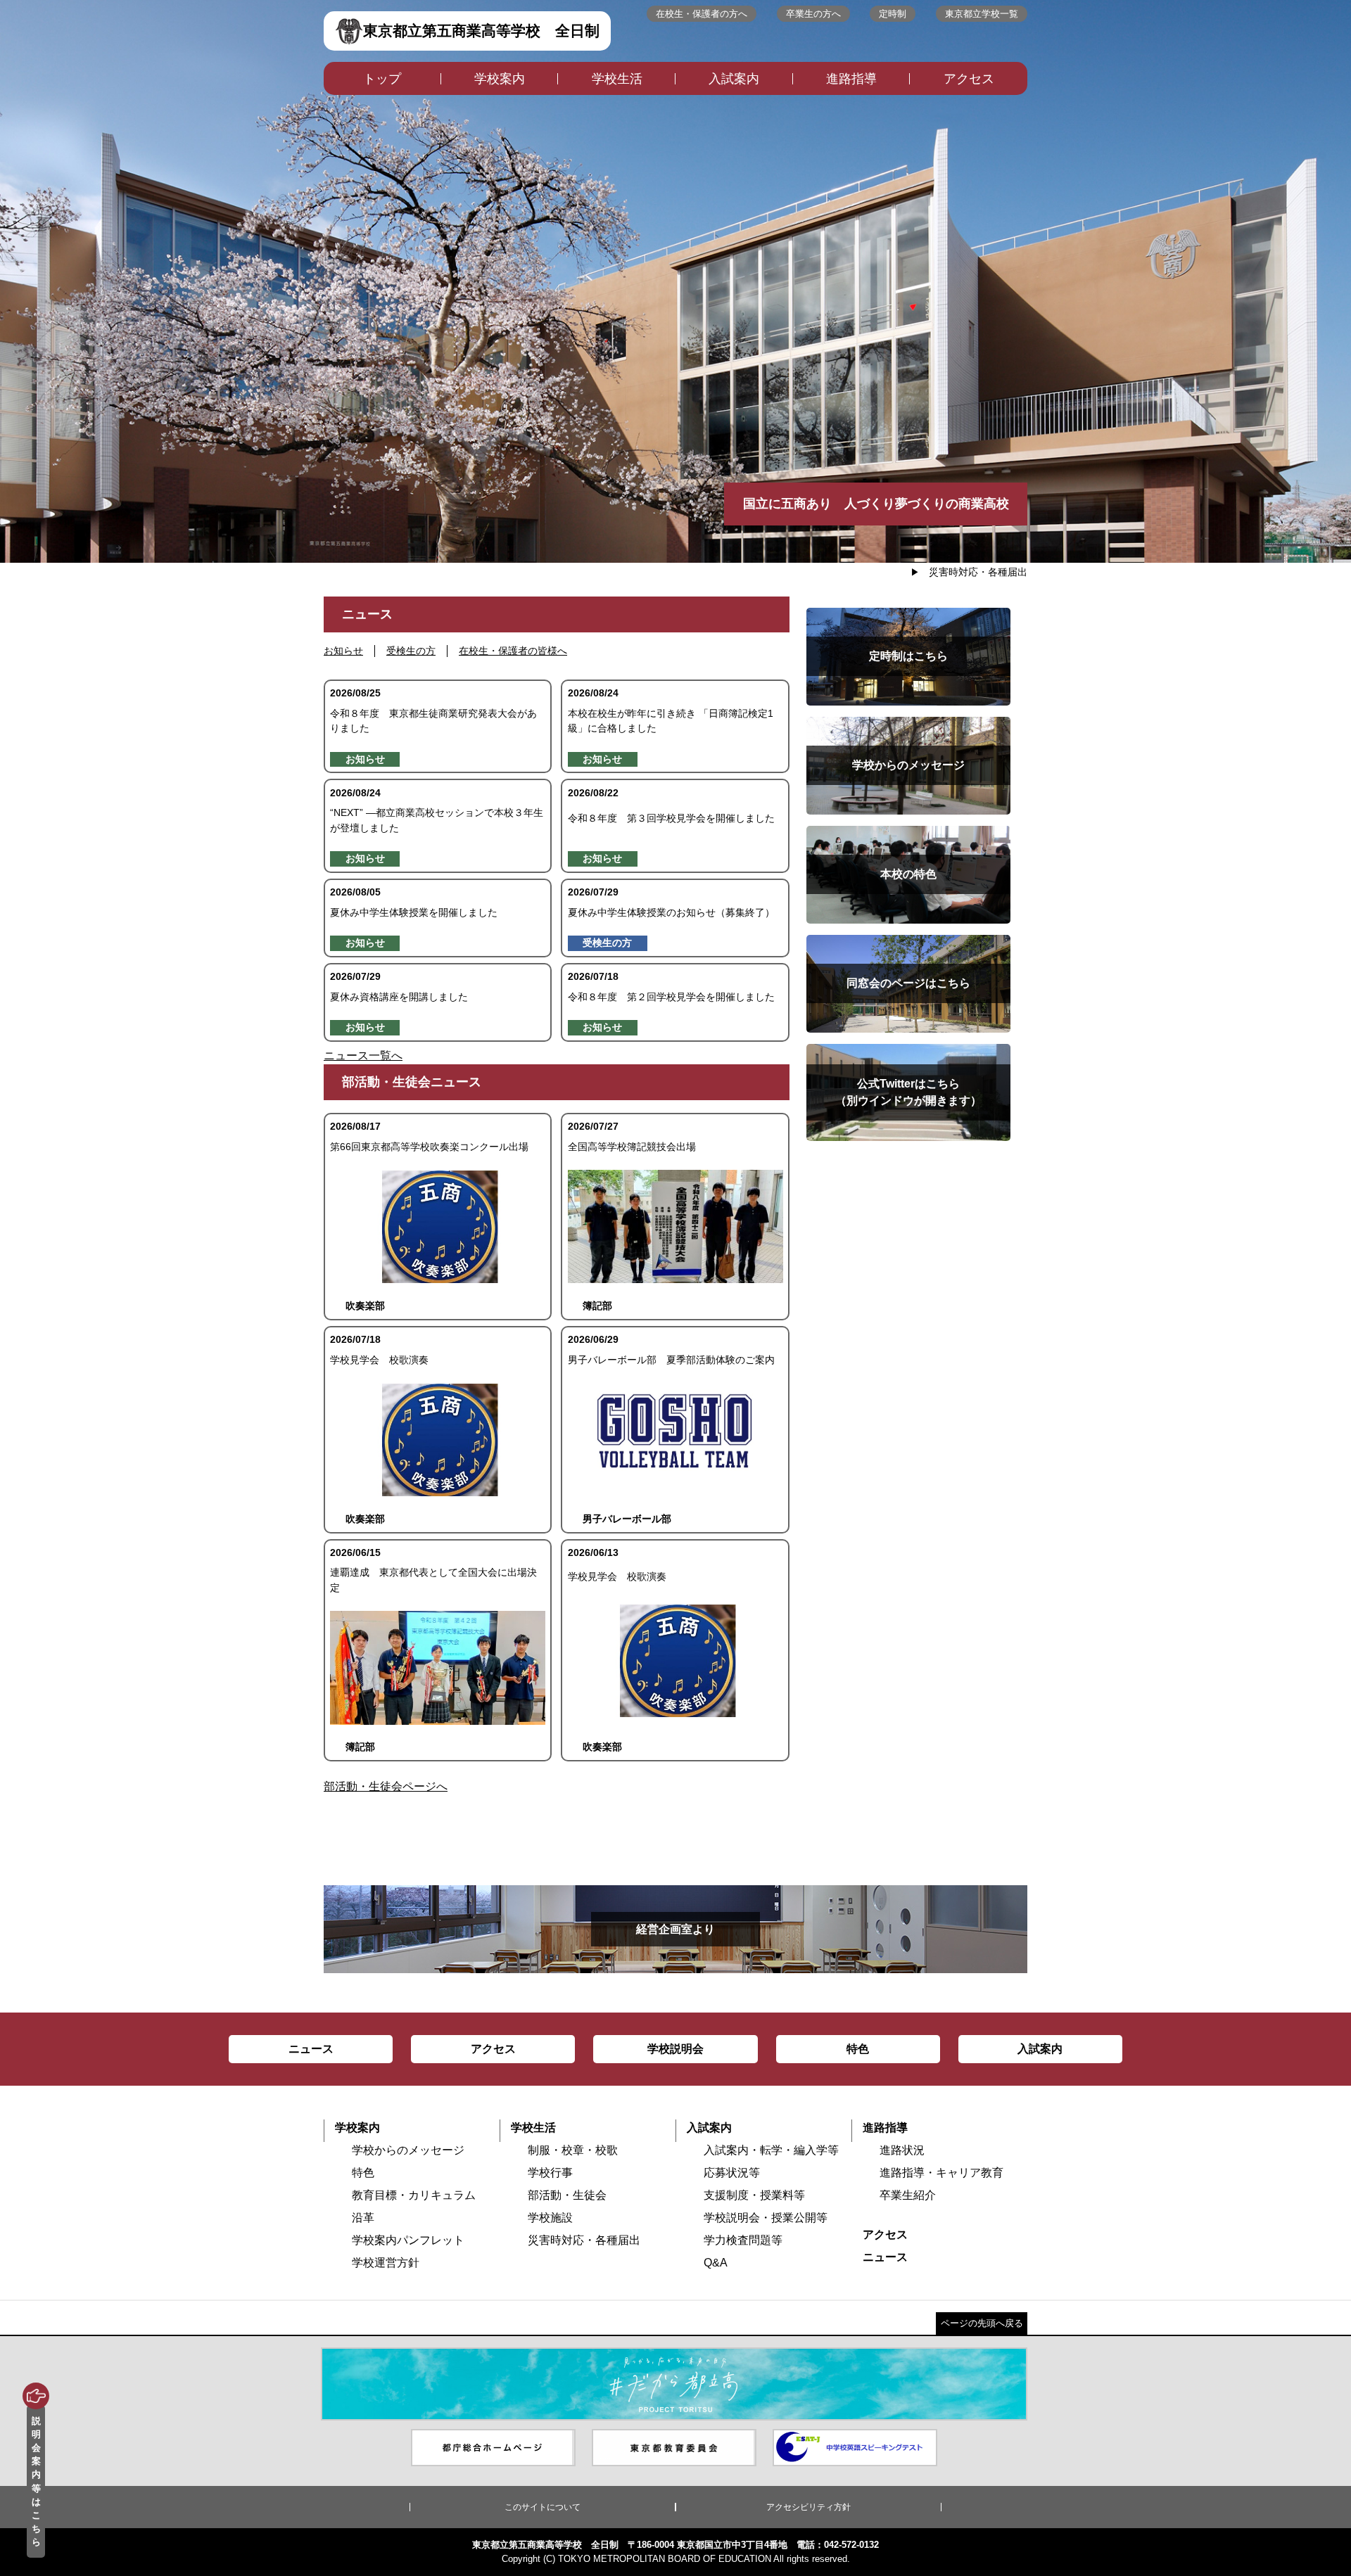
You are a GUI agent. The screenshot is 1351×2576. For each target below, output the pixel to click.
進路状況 (902, 2150)
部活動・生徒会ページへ (386, 1786)
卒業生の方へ (813, 14)
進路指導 (851, 79)
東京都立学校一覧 (982, 14)
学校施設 (550, 2218)
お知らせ (343, 651)
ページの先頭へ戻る (982, 2323)
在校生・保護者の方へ (702, 14)
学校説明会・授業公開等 (766, 2218)
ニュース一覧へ (363, 1056)
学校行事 (550, 2173)
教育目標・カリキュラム (414, 2195)
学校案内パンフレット (408, 2240)
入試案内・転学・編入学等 (771, 2150)
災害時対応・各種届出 (978, 572)
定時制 (893, 14)
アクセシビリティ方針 (808, 2507)
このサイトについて (543, 2507)
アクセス (969, 79)
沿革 (363, 2218)
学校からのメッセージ (408, 2150)
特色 (363, 2173)
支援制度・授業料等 (754, 2195)
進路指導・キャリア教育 (941, 2173)
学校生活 (617, 79)
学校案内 (500, 79)
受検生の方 (411, 651)
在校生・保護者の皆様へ (513, 651)
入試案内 (734, 79)
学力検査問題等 (743, 2240)
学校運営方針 (386, 2263)
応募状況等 (732, 2173)
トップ (382, 79)
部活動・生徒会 (567, 2195)
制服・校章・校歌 (573, 2150)
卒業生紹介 (908, 2195)
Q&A (716, 2263)
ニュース (885, 2257)
